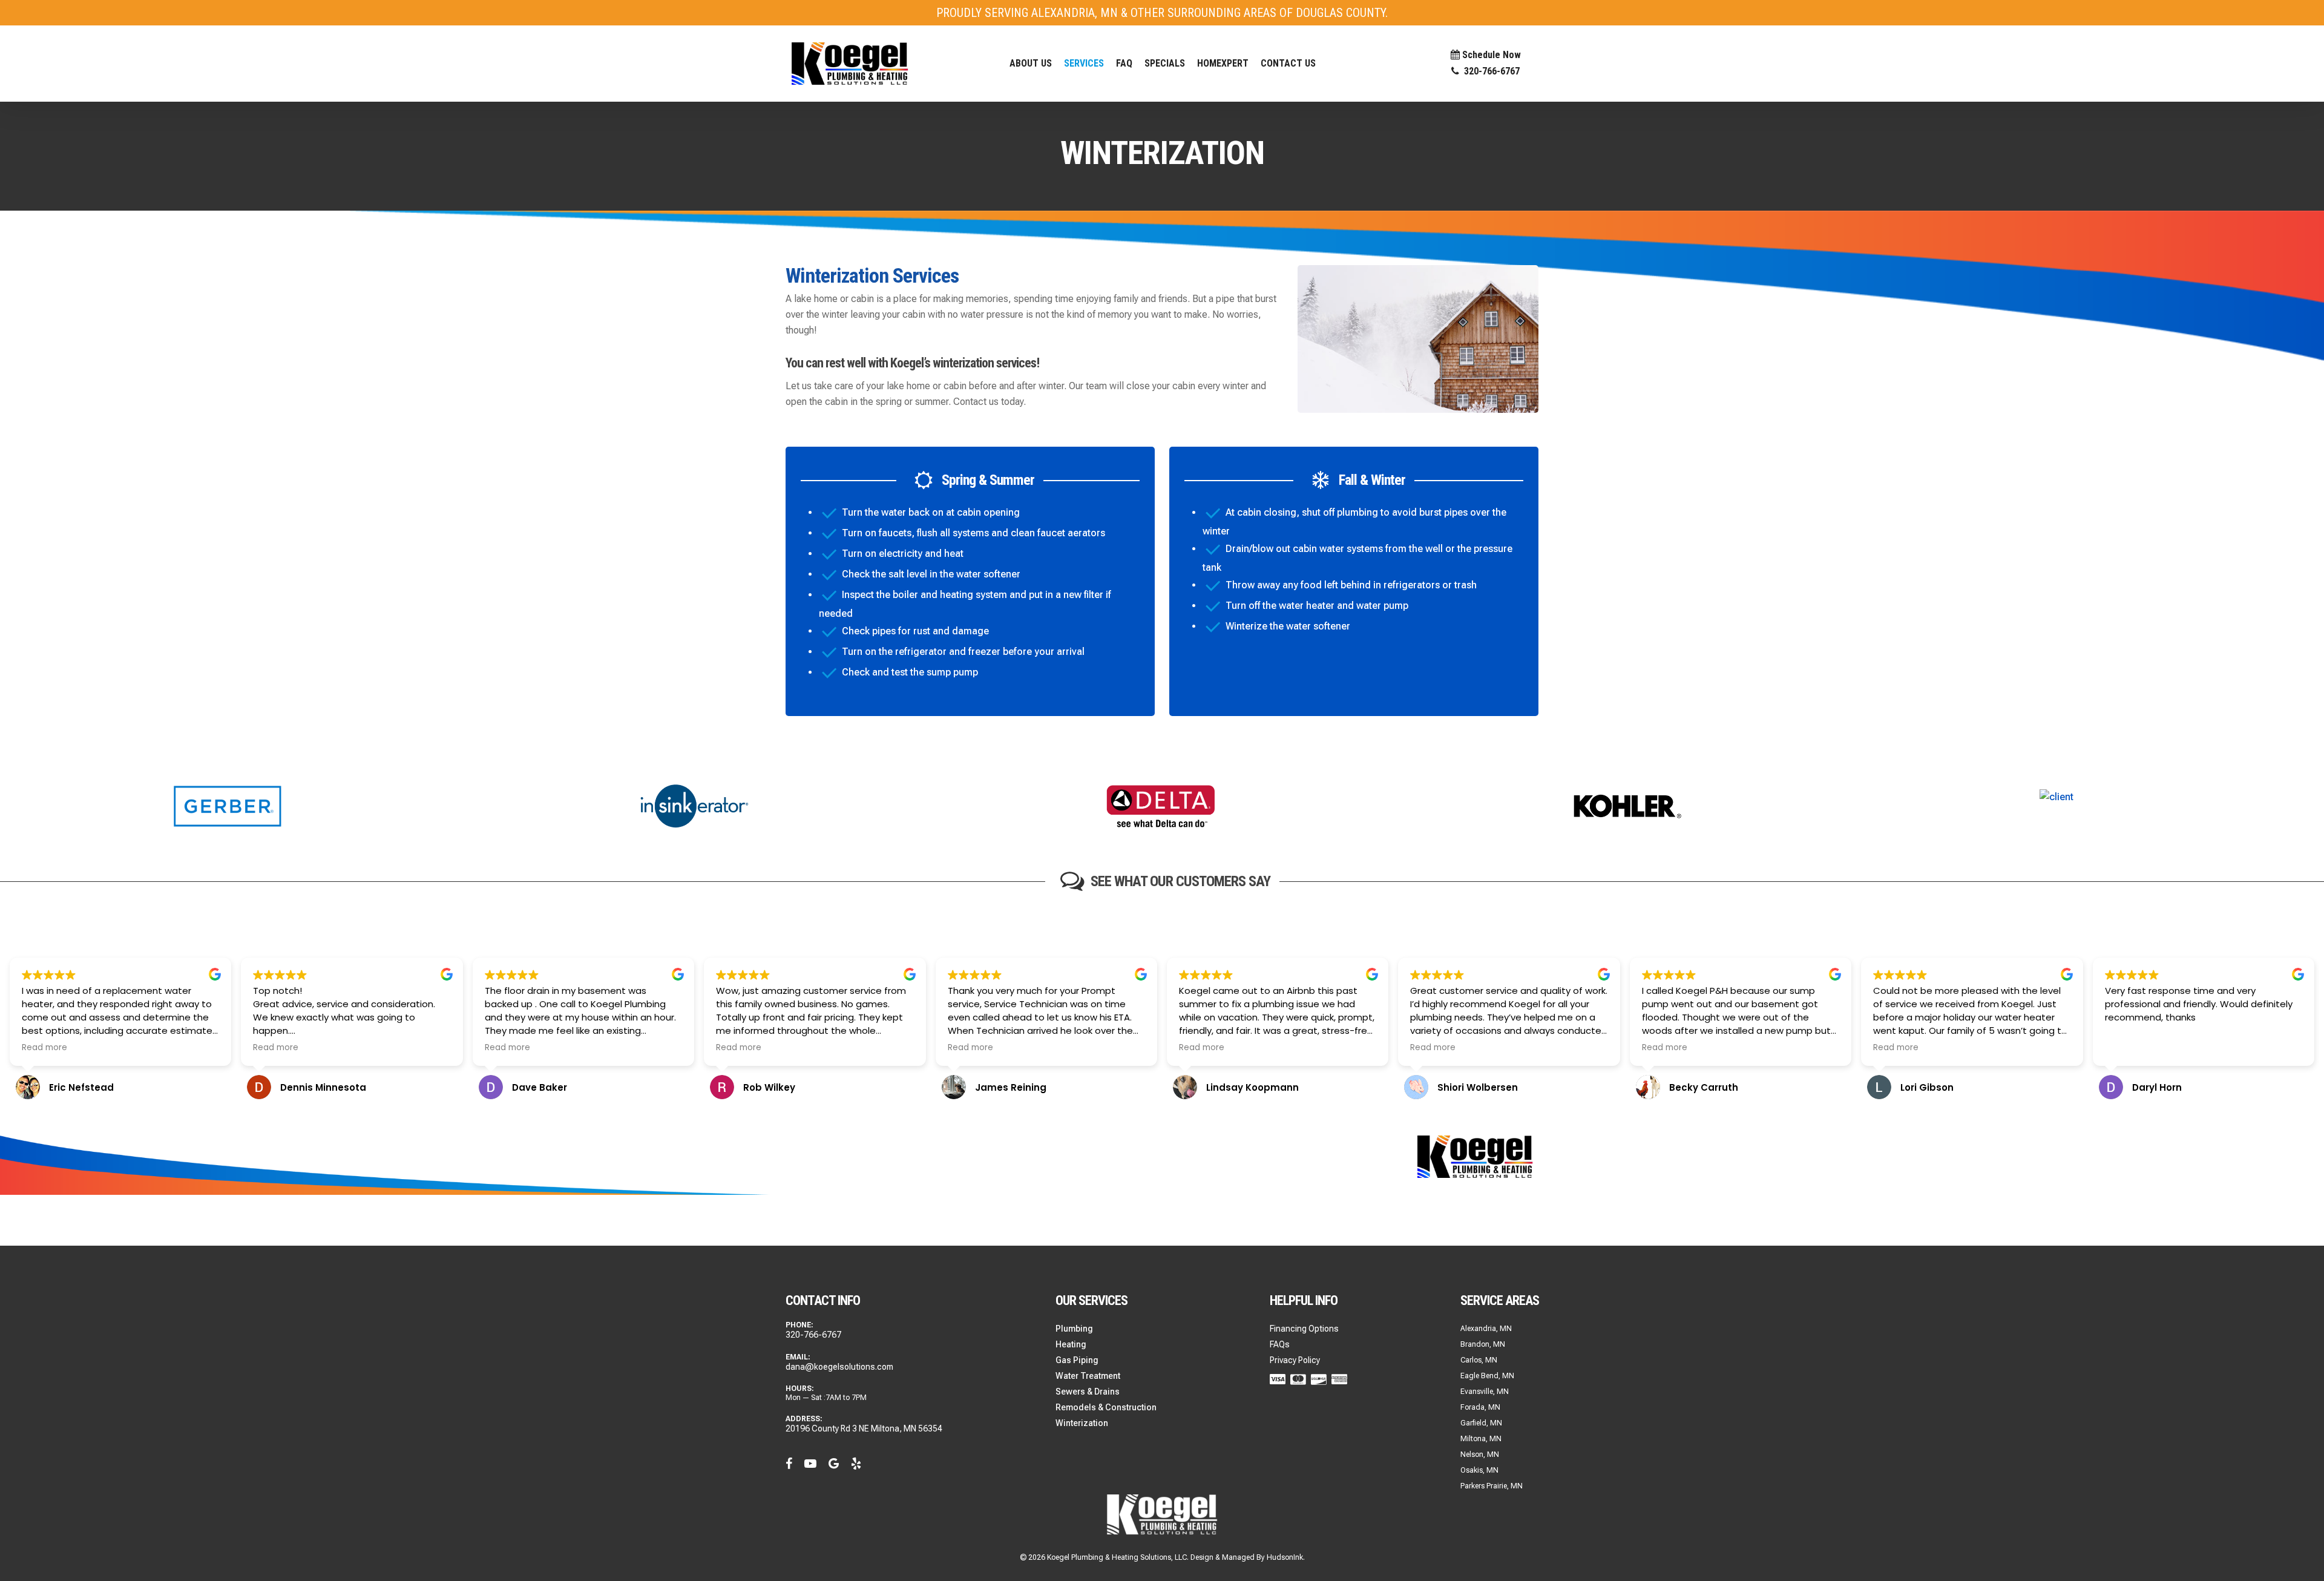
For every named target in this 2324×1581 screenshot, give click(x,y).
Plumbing (1074, 1329)
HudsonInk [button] (1285, 1557)
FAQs (1280, 1344)
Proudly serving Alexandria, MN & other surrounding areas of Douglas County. (1162, 13)
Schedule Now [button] (1490, 55)
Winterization (1082, 1423)
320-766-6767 (813, 1335)
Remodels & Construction (1106, 1407)
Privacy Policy (1295, 1360)
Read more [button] (44, 1048)
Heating (1071, 1344)
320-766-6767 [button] (1489, 72)
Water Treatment (1088, 1376)
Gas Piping (1077, 1360)
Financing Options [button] (1304, 1329)
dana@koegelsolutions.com (839, 1367)
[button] (1084, 63)
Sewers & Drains (1088, 1392)
